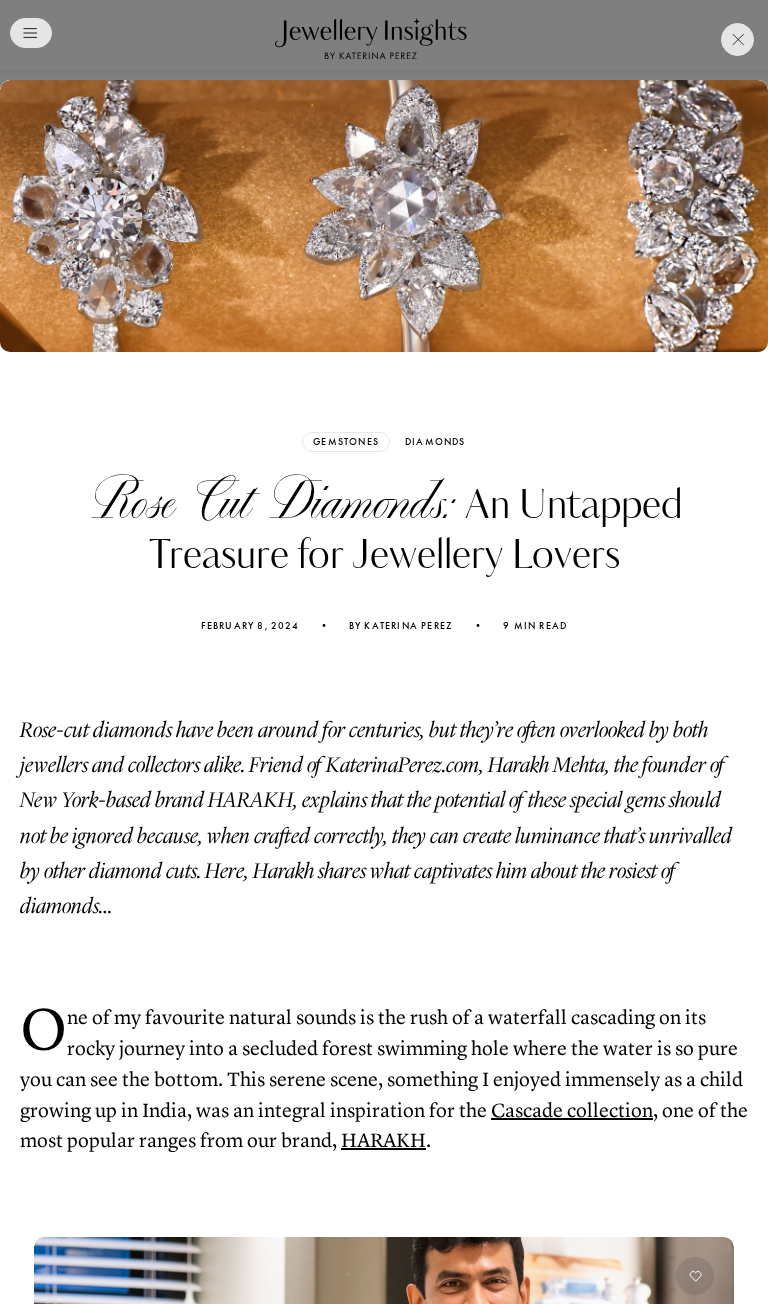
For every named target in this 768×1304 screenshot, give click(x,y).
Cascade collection (572, 1110)
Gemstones (346, 441)
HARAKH (383, 1140)
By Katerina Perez (401, 626)
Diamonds (435, 442)
